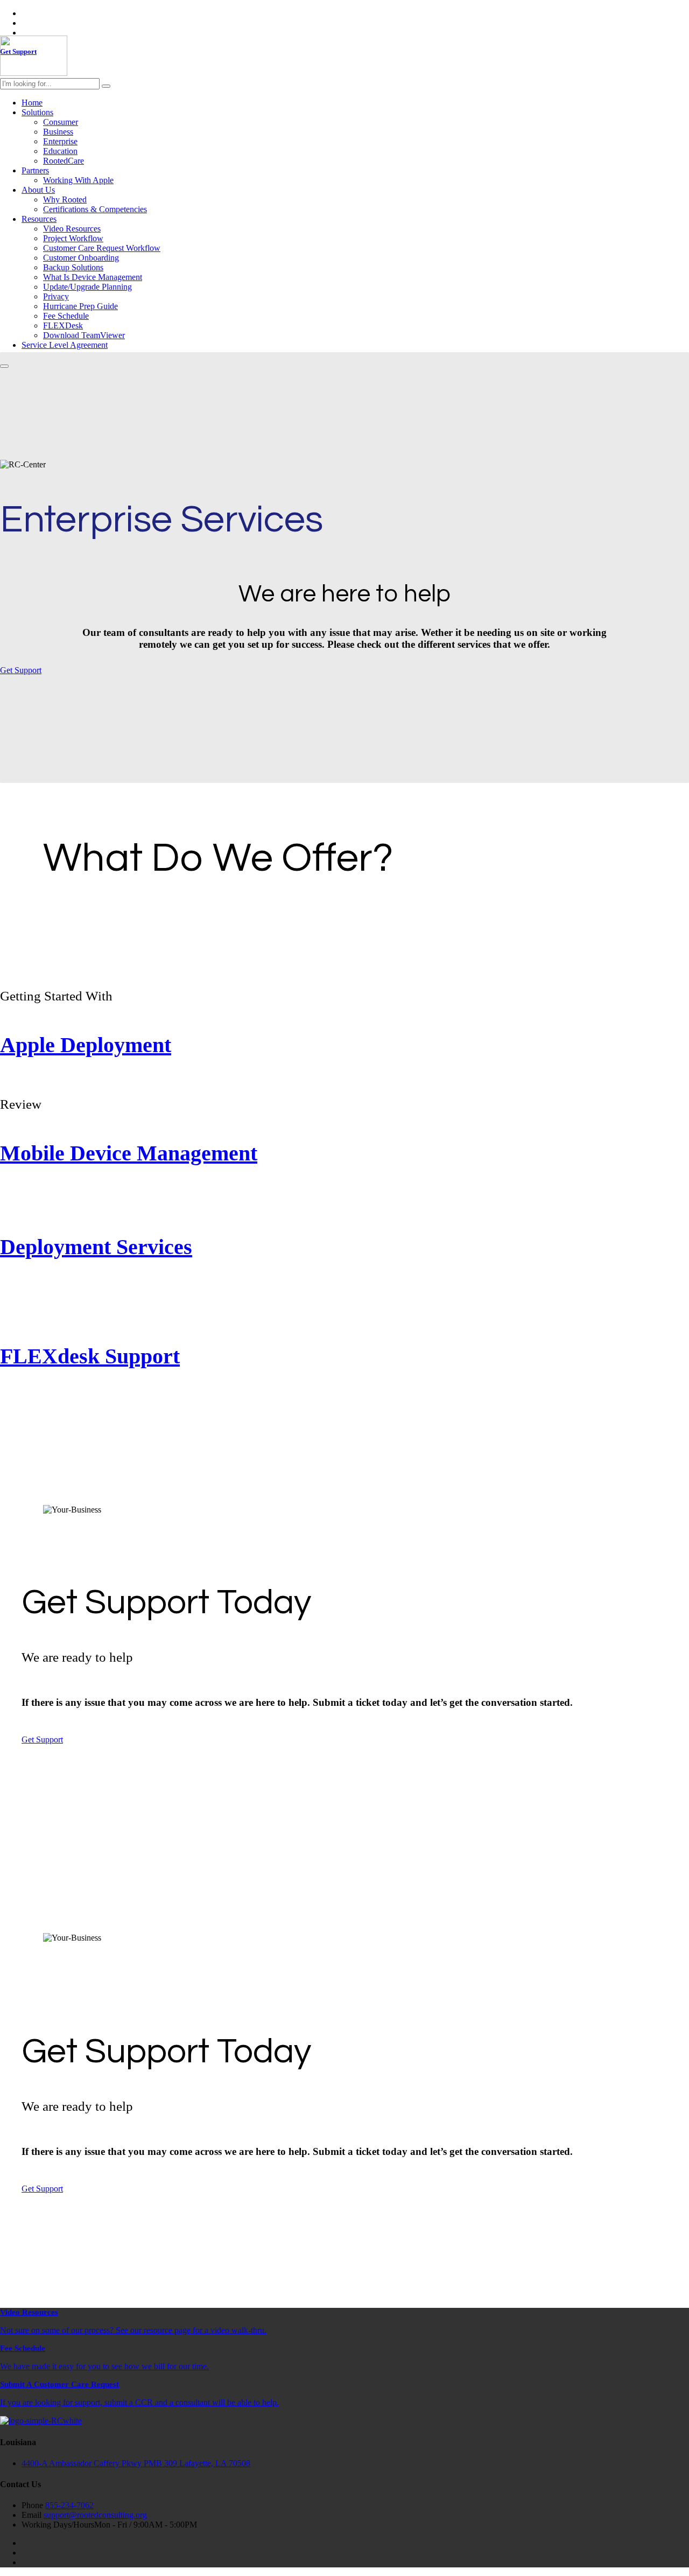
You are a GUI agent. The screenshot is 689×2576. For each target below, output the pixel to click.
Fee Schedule (66, 316)
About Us (38, 190)
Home (32, 103)
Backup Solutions (73, 267)
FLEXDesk (63, 325)
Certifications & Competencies (95, 209)
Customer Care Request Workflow (102, 248)
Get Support (21, 670)
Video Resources (72, 229)
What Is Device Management (93, 277)
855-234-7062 (69, 2505)
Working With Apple (78, 180)
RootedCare (64, 161)
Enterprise (60, 141)
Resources (39, 219)
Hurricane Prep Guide (80, 306)
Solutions (37, 112)
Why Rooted (65, 199)
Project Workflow (73, 238)
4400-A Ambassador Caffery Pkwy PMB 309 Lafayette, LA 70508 (136, 2463)
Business (58, 132)
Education (60, 151)
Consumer (61, 122)
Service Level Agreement (65, 345)
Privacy (56, 296)
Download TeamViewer (84, 335)
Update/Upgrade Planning (87, 287)
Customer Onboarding (81, 258)
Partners (35, 170)
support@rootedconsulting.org (95, 2515)
